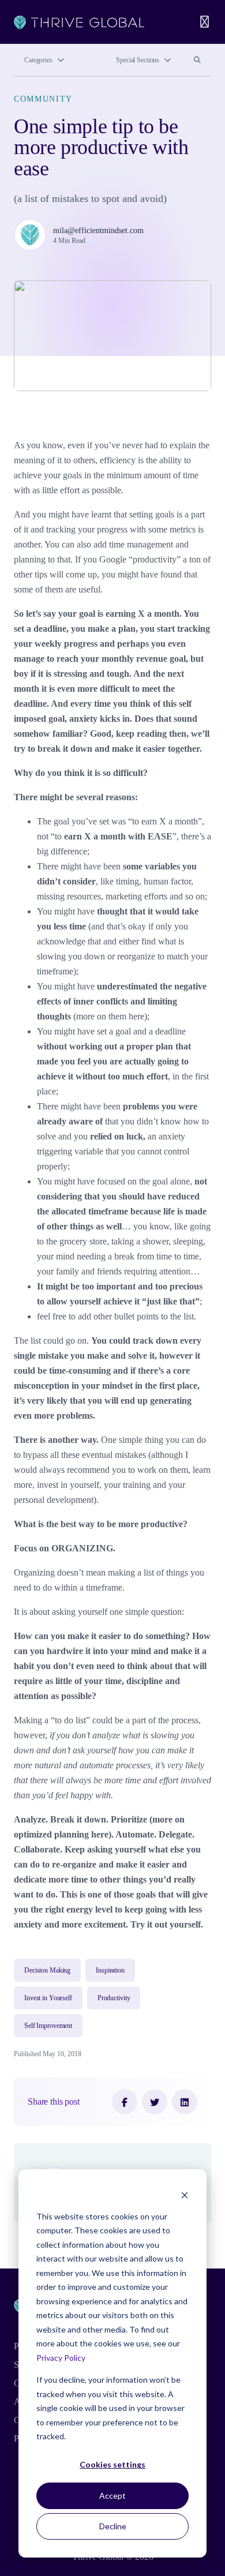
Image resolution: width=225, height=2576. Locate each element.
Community (43, 99)
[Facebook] (125, 2102)
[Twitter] (155, 2102)
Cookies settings (112, 2464)
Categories (38, 60)
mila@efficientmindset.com (98, 230)
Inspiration (110, 1970)
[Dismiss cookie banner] (185, 2194)
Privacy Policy (61, 2358)
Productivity (114, 1998)
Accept (112, 2496)
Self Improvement (48, 2026)
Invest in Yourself (48, 1998)
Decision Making (47, 1970)
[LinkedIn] (185, 2102)
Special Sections (138, 60)
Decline (113, 2526)
